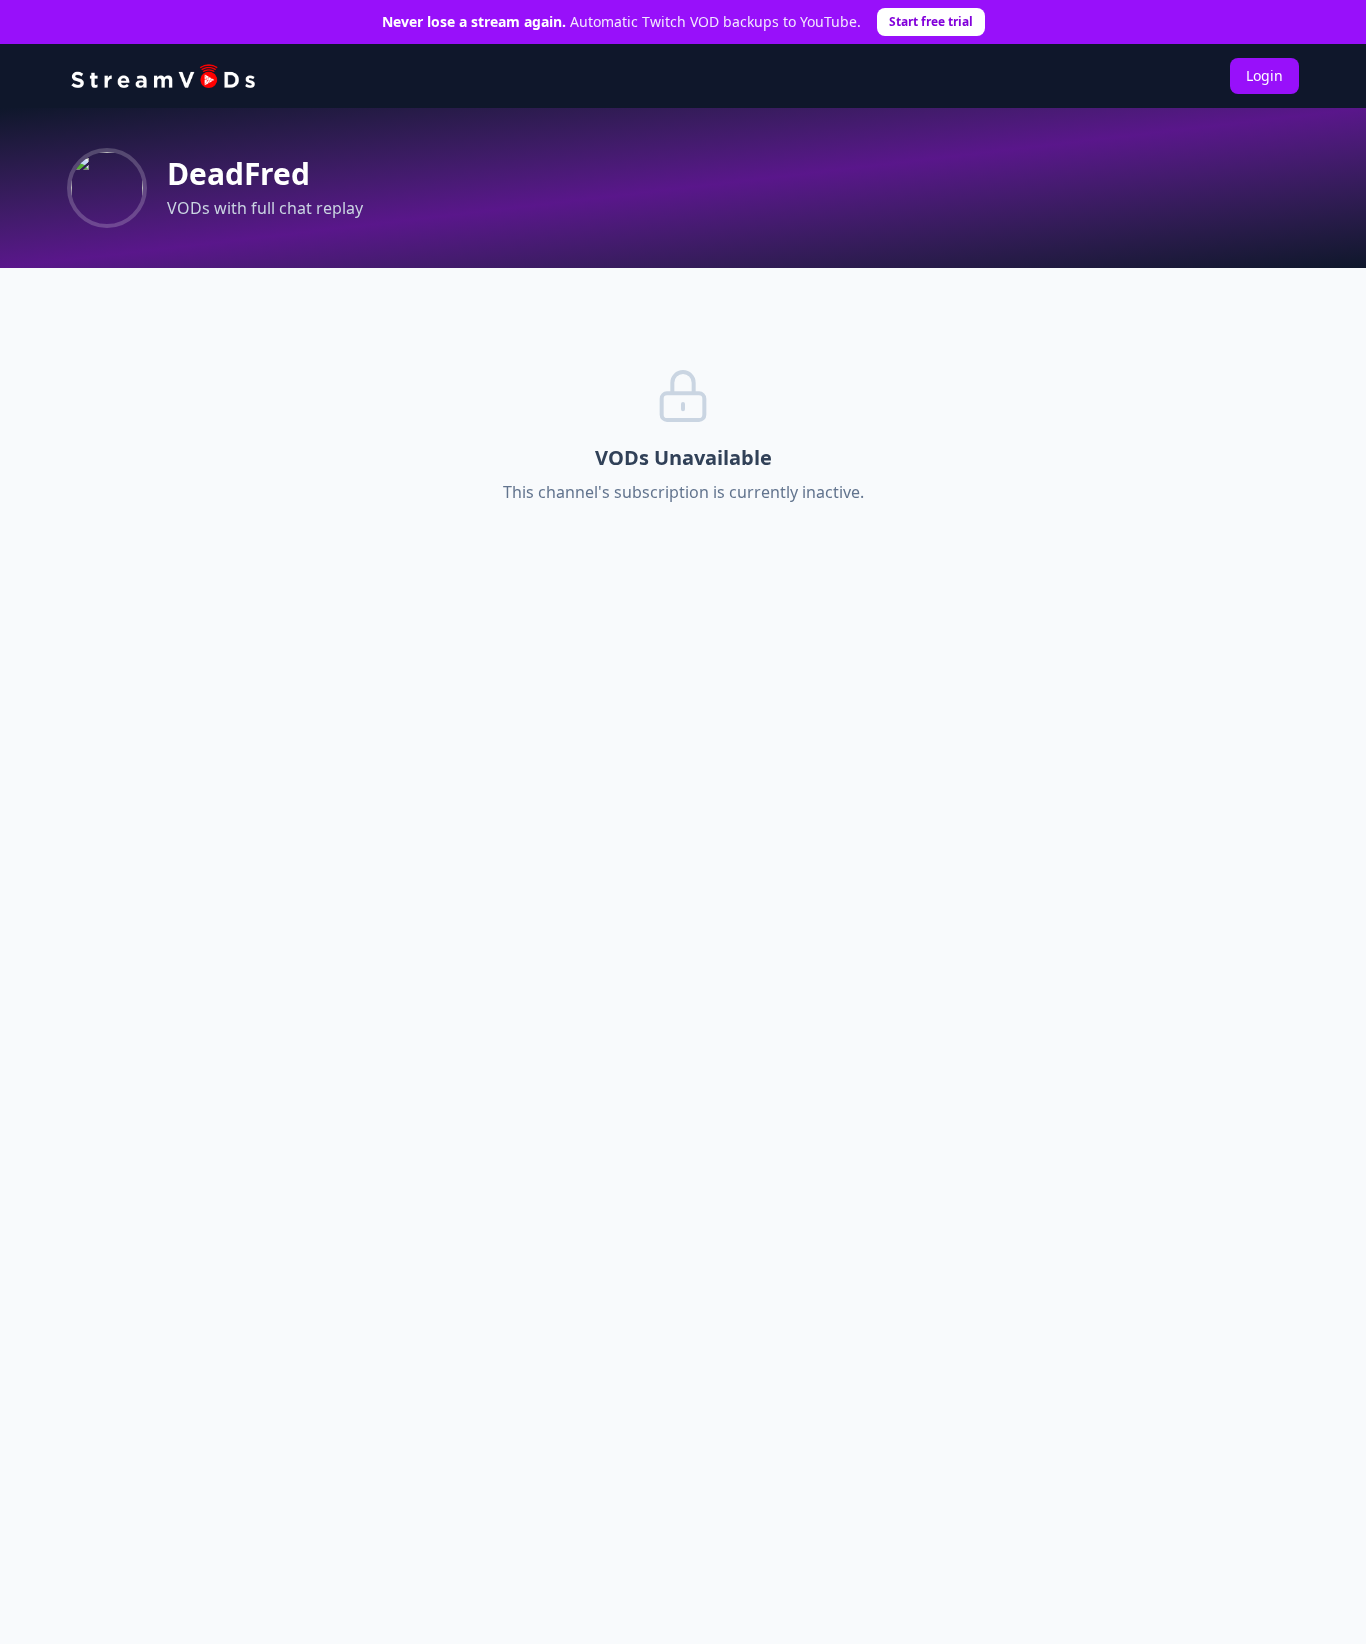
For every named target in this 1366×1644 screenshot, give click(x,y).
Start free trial (931, 21)
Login (1264, 75)
